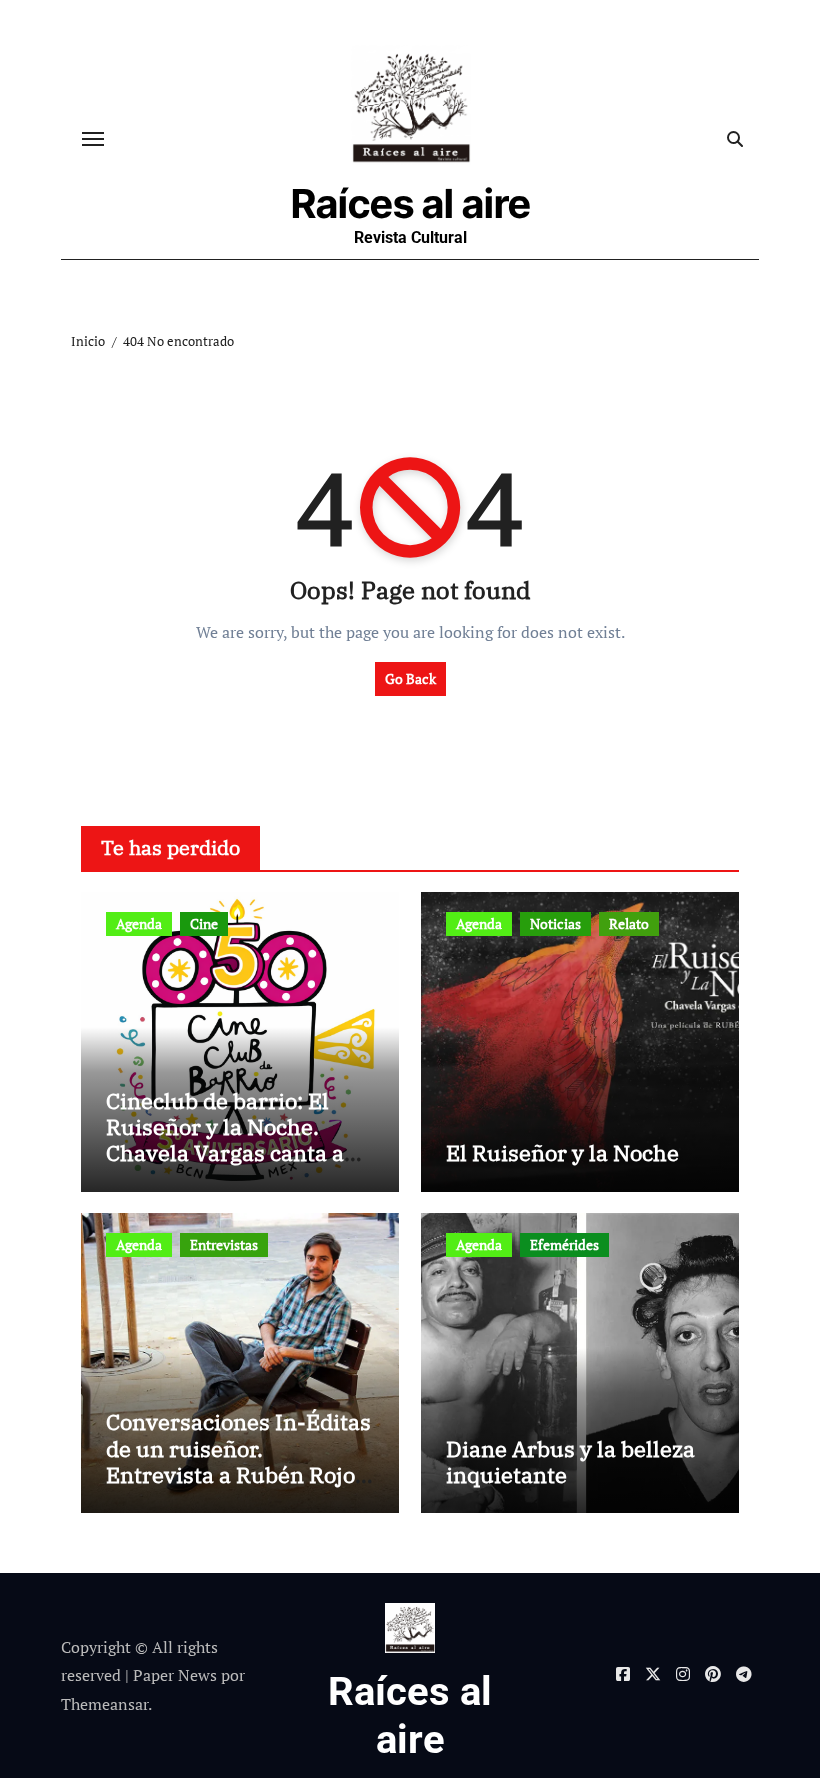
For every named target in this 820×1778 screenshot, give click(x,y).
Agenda (139, 923)
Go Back (410, 678)
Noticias (555, 923)
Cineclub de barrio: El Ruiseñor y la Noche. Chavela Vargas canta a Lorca (225, 1140)
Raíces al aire (411, 203)
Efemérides (564, 1244)
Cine (204, 923)
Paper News (175, 1675)
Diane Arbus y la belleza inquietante (570, 1461)
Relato (629, 923)
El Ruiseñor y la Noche (562, 1152)
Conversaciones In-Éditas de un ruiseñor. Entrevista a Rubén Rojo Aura (238, 1461)
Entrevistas (224, 1244)
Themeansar (104, 1704)
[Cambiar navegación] (93, 139)
